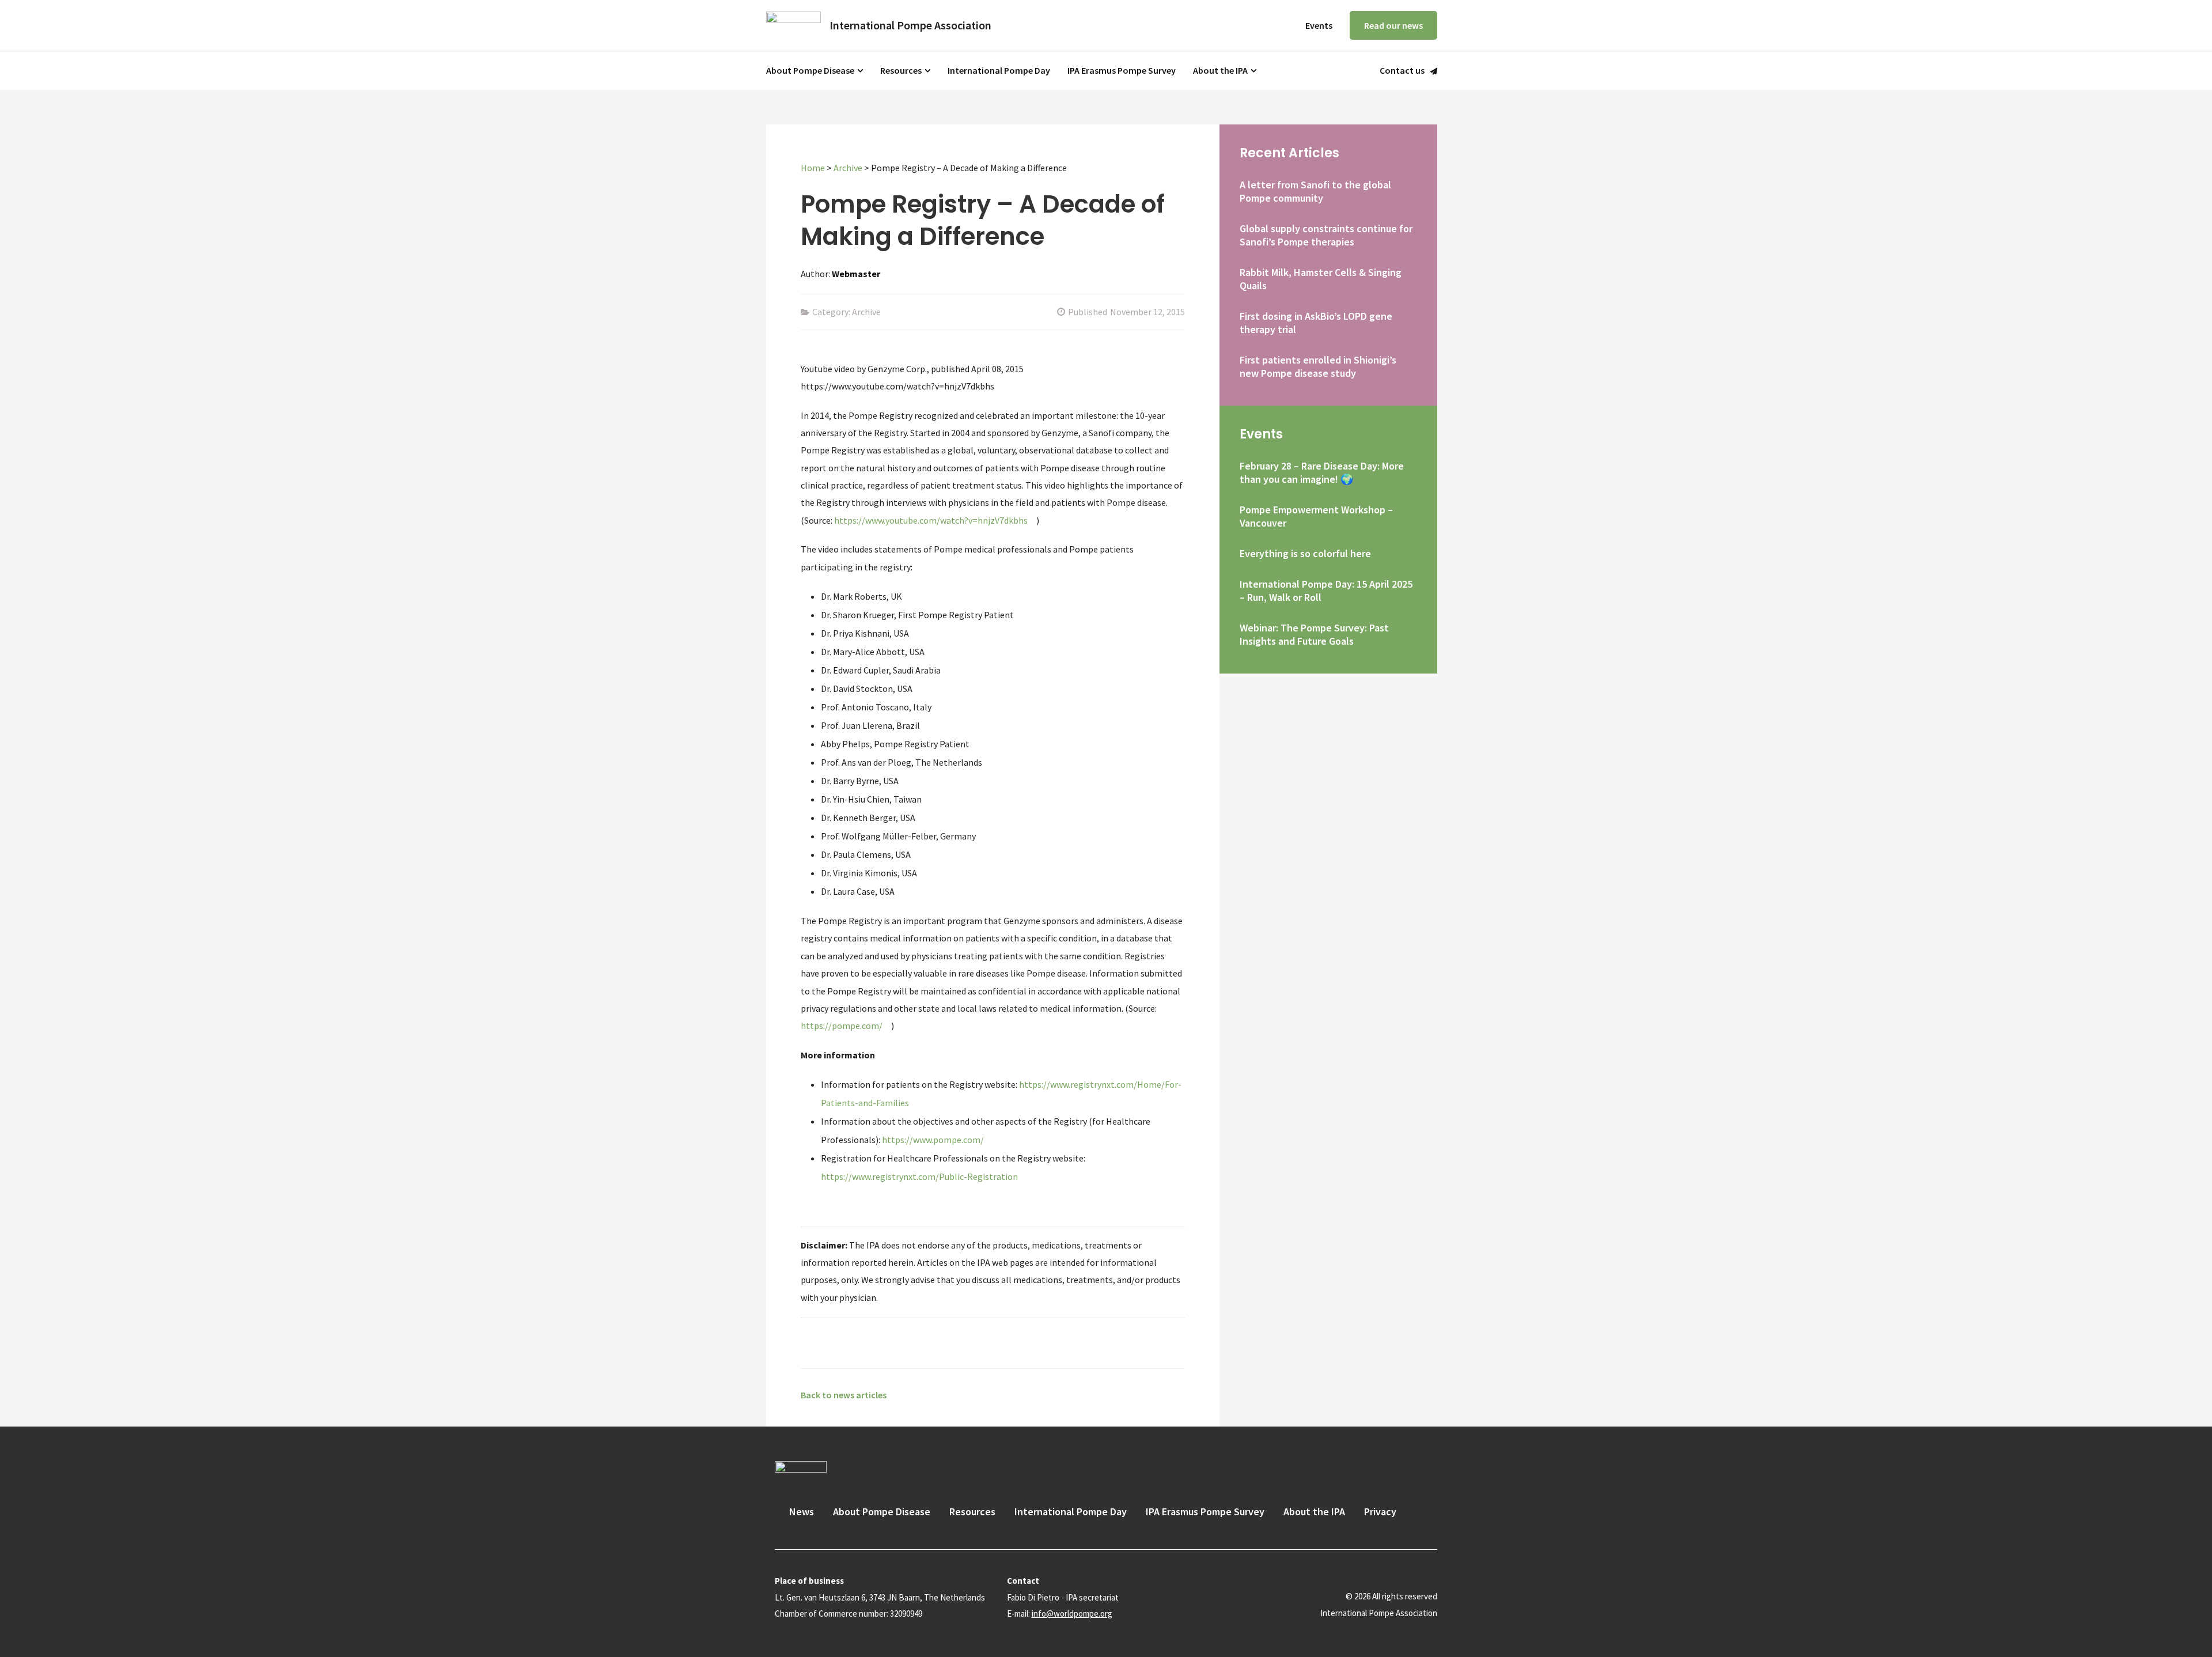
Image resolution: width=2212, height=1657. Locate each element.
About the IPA (1220, 70)
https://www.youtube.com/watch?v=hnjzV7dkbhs (931, 520)
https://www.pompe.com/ (933, 1140)
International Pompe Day (999, 70)
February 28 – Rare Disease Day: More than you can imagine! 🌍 (1322, 472)
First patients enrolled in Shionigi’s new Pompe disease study (1318, 366)
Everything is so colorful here (1305, 553)
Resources (901, 70)
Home (813, 168)
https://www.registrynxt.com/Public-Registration (919, 1176)
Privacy (1380, 1512)
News (802, 1512)
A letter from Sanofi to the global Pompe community (1315, 191)
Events (1319, 25)
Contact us (1402, 71)
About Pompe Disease (810, 70)
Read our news (1393, 25)
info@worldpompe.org (1072, 1614)
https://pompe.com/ (842, 1026)
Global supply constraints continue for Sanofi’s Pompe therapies (1326, 235)
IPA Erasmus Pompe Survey (1122, 70)
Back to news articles (844, 1395)
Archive (848, 168)
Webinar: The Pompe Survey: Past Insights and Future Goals (1314, 634)
